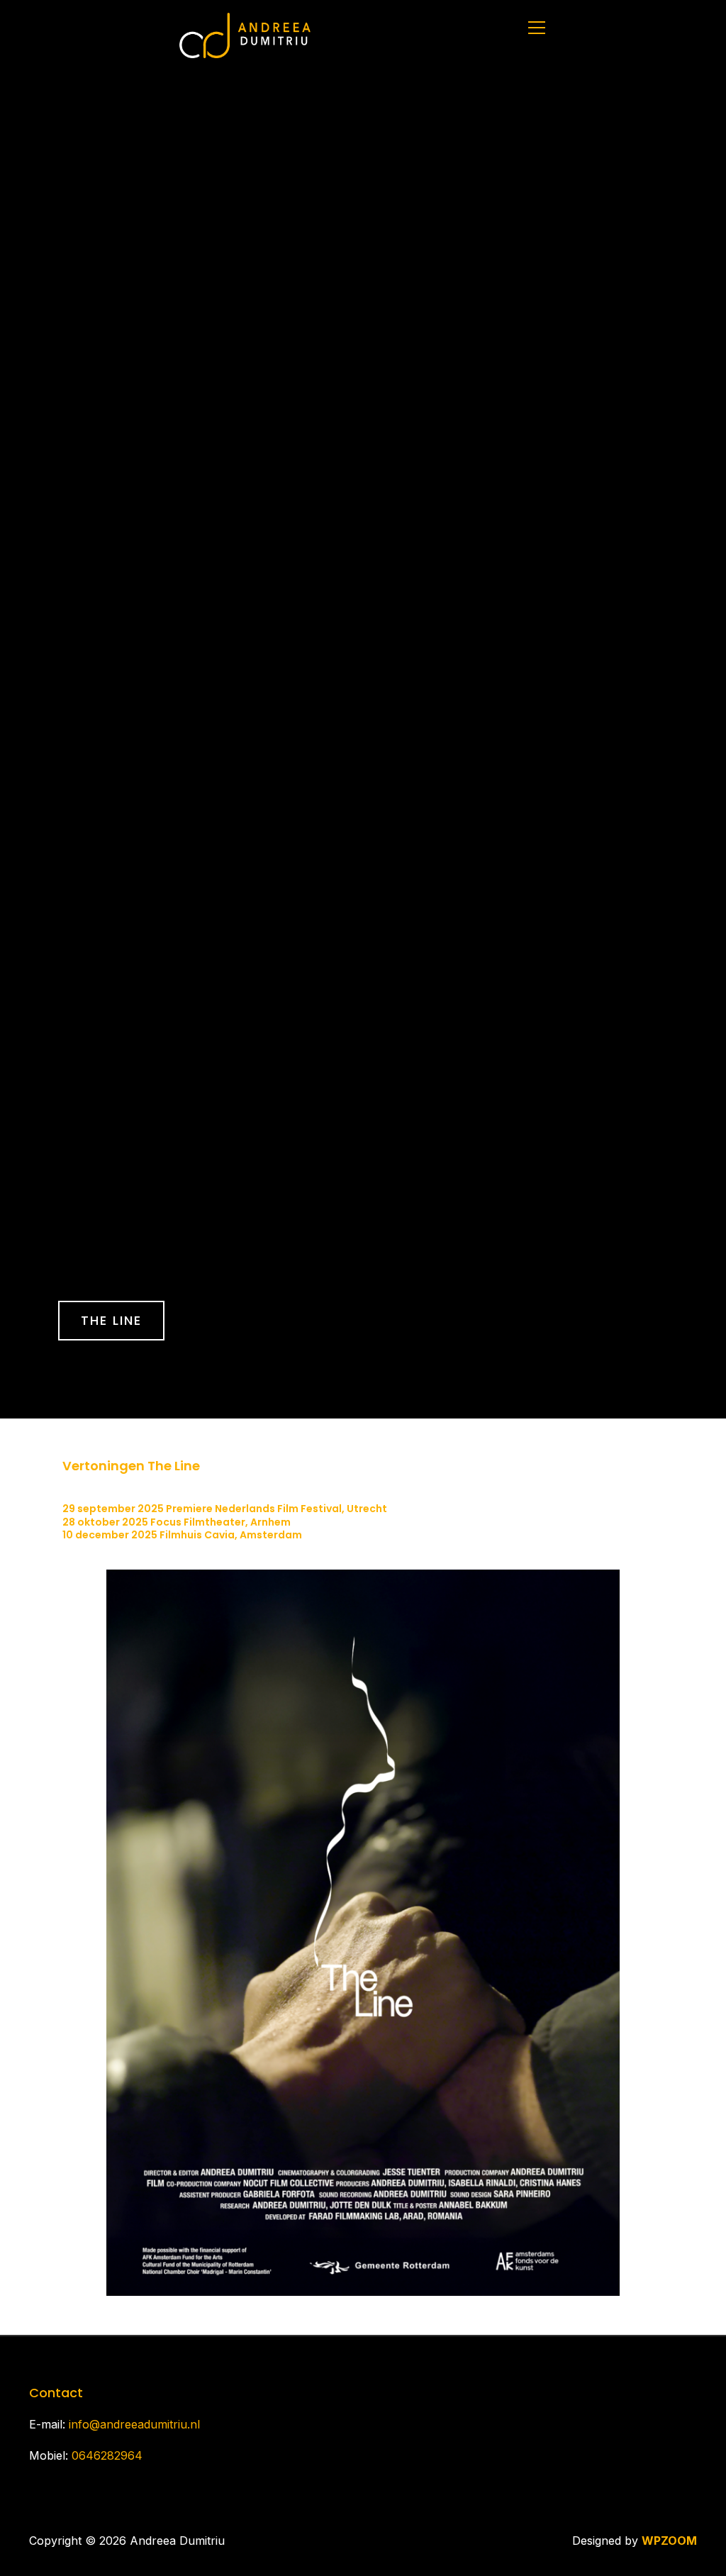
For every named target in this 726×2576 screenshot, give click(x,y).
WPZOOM (669, 2541)
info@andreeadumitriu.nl (134, 2424)
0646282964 (107, 2455)
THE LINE (111, 1320)
